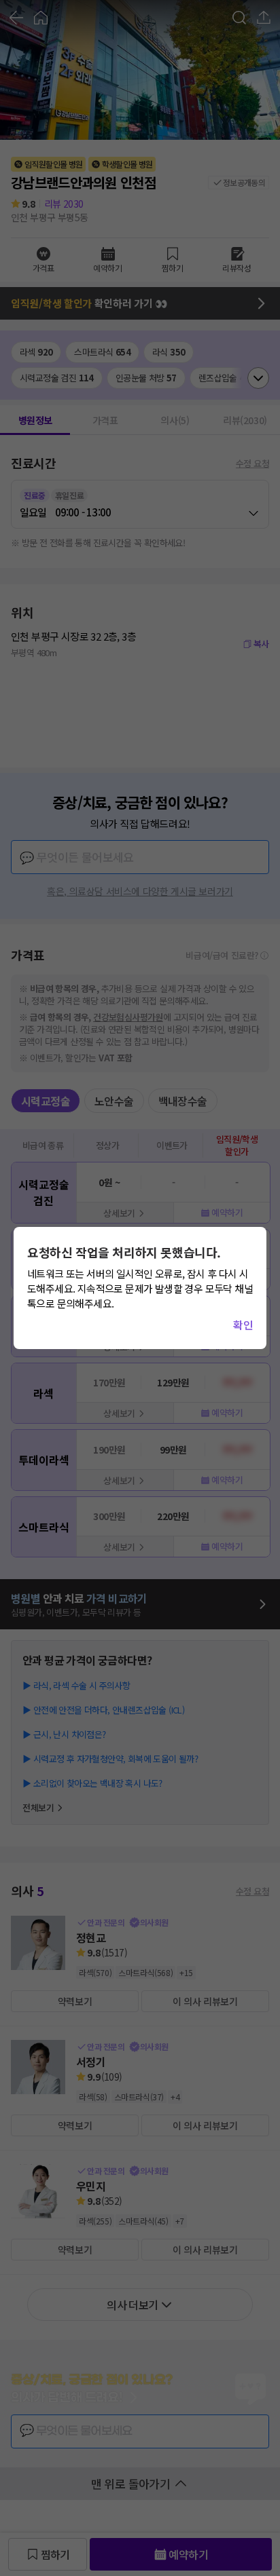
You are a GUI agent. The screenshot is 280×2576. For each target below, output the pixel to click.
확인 (243, 1325)
